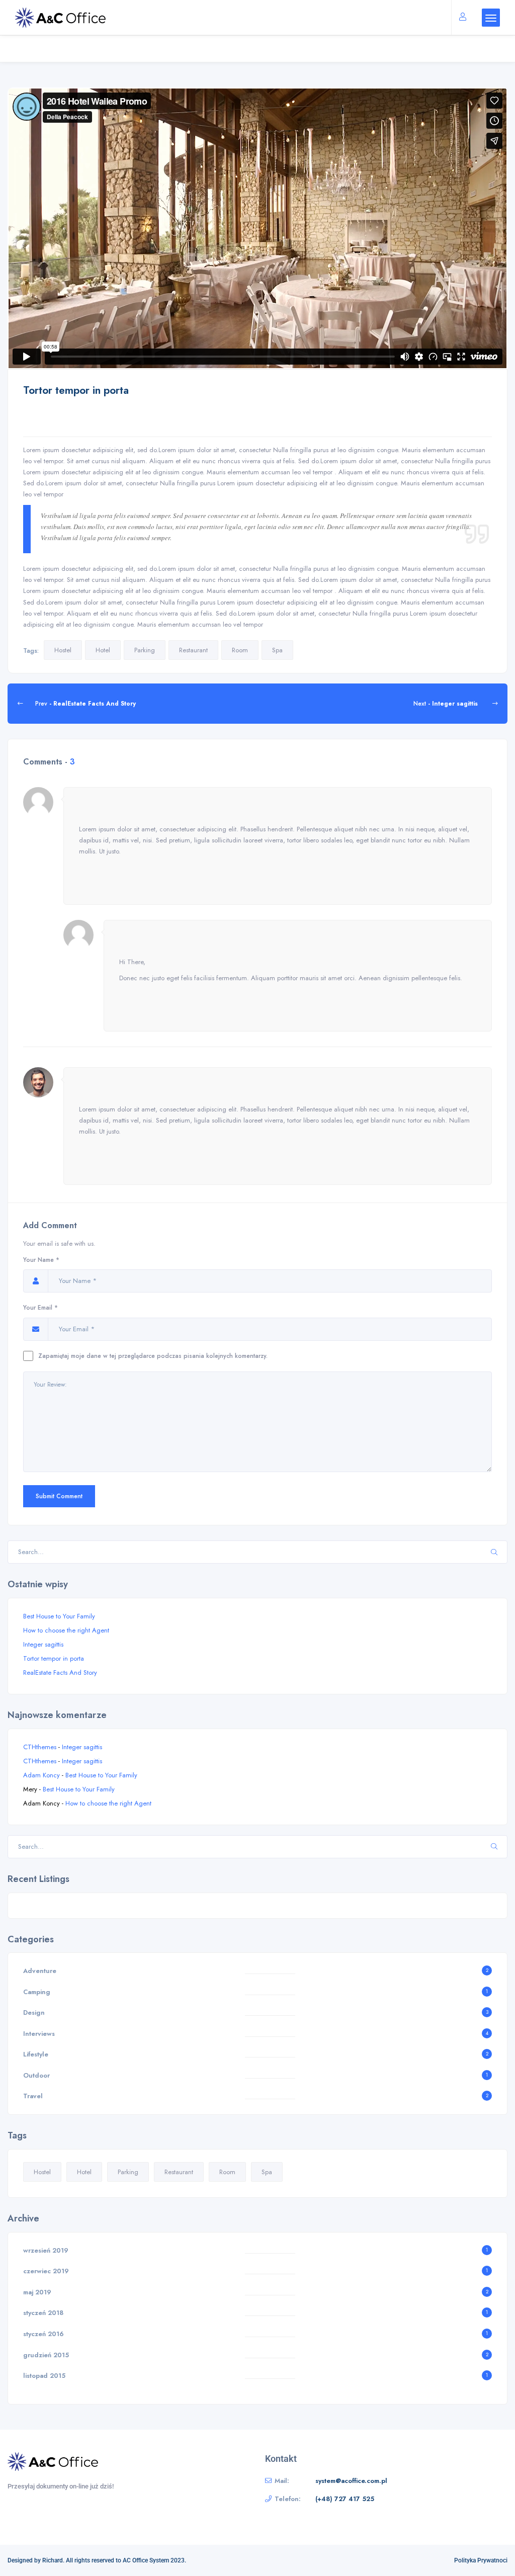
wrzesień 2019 (46, 2250)
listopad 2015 (44, 2376)
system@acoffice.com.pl (351, 2481)
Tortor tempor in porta (54, 1658)
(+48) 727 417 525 (345, 2499)
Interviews (39, 2034)
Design (34, 2012)
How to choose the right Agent (66, 1630)
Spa (277, 650)
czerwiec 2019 (46, 2271)
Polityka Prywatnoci (481, 2560)
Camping (37, 1992)
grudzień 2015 (46, 2355)
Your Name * (41, 1260)
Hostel (63, 650)
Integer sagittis (43, 1644)
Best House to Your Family (59, 1616)
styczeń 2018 (43, 2313)
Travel (33, 2096)
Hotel (103, 650)
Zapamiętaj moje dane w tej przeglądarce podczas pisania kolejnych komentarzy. (153, 1356)
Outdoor (36, 2075)
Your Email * (40, 1307)
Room (240, 650)
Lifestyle (36, 2054)
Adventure (40, 1971)
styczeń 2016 (44, 2334)
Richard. (53, 2560)
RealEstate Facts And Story (60, 1672)
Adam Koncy (41, 1775)
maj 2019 (37, 2292)
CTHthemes (40, 1747)
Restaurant (193, 650)
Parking (145, 650)
